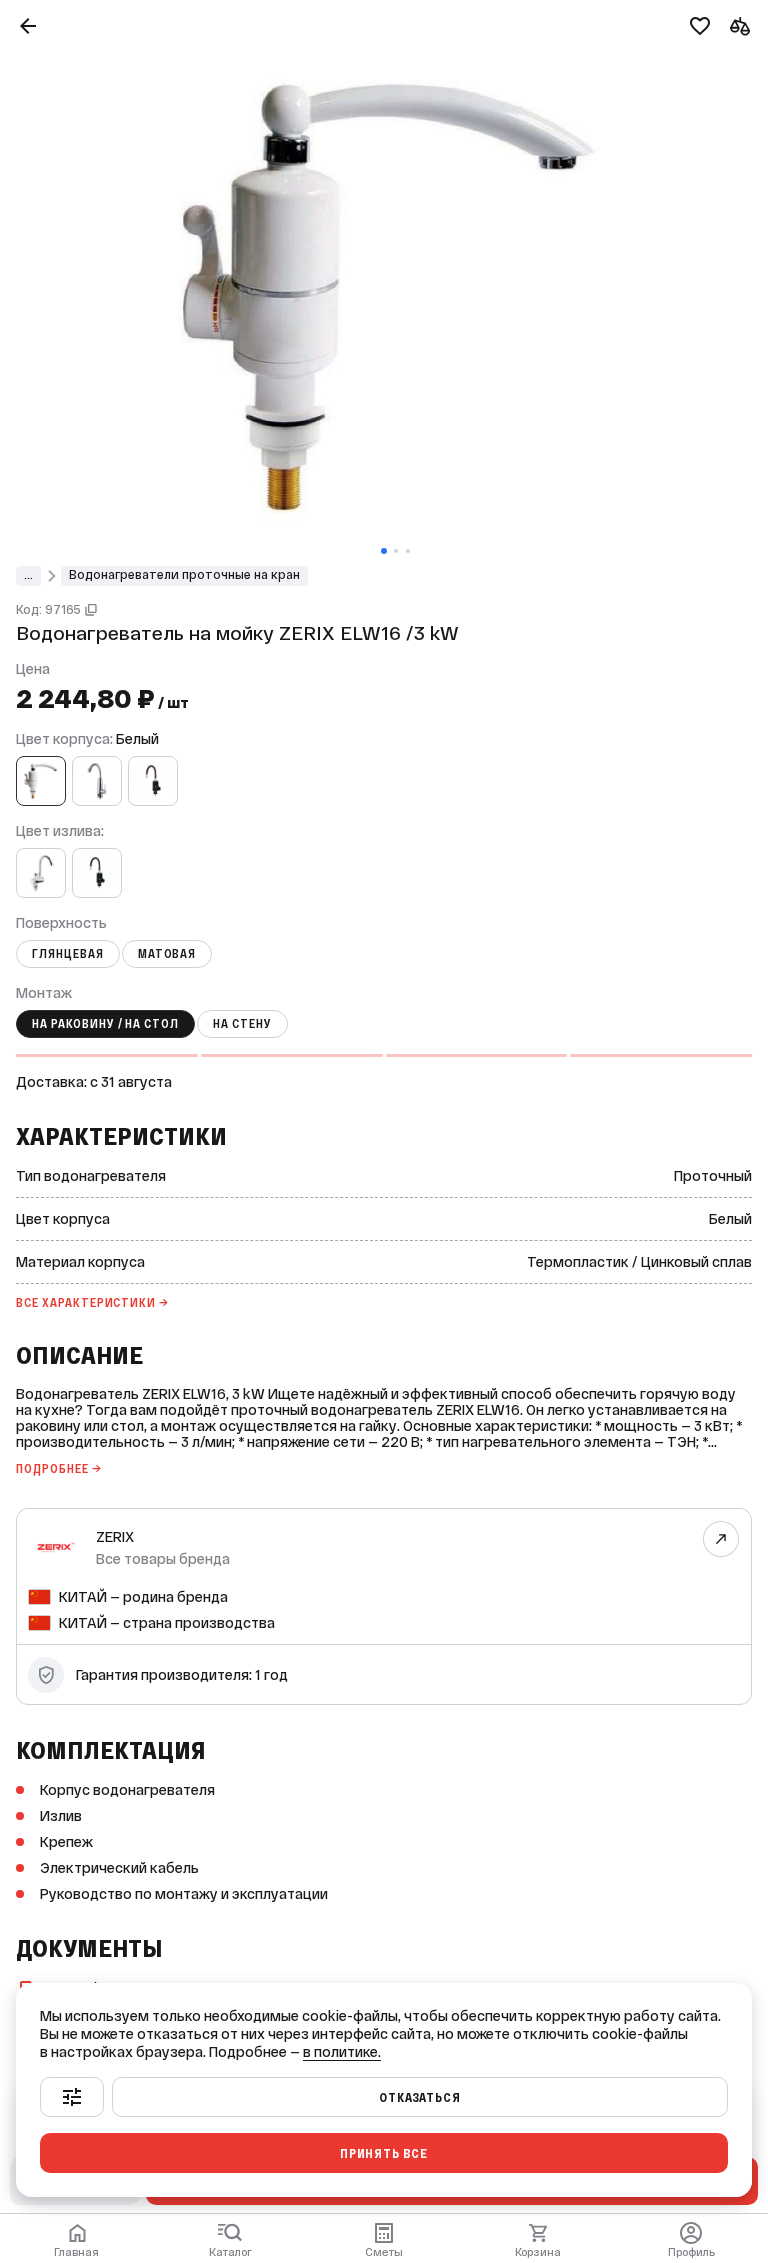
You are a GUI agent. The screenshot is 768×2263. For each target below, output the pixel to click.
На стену (242, 1024)
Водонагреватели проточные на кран (184, 575)
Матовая (167, 954)
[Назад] (28, 26)
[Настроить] (72, 2097)
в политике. (342, 2052)
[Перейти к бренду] (721, 1538)
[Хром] (97, 781)
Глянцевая (68, 954)
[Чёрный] (153, 781)
